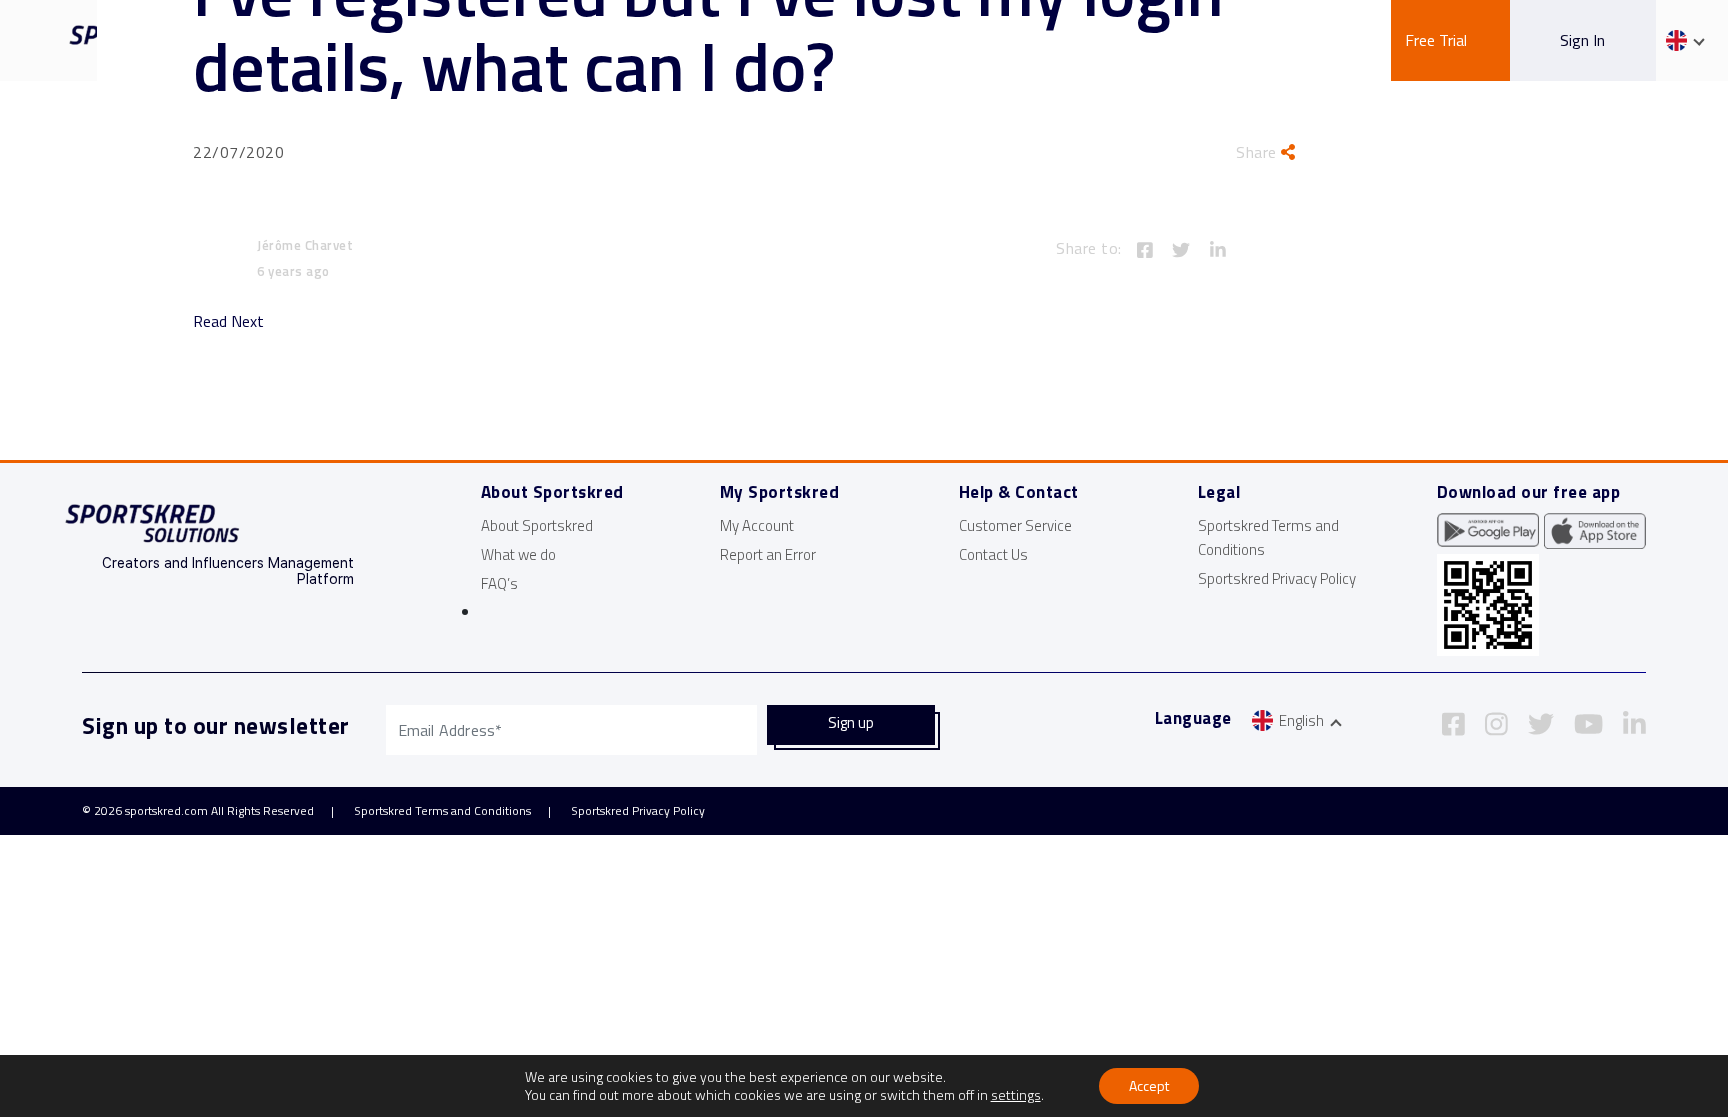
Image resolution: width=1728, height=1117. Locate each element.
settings (1016, 1095)
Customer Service (1015, 525)
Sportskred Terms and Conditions (442, 810)
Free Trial (1436, 40)
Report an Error (768, 554)
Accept (1149, 1085)
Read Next (228, 321)
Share (1258, 152)
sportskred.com (166, 810)
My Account (757, 525)
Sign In (1582, 40)
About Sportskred (537, 525)
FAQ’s (499, 583)
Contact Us (993, 554)
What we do (518, 554)
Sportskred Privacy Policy (1277, 578)
